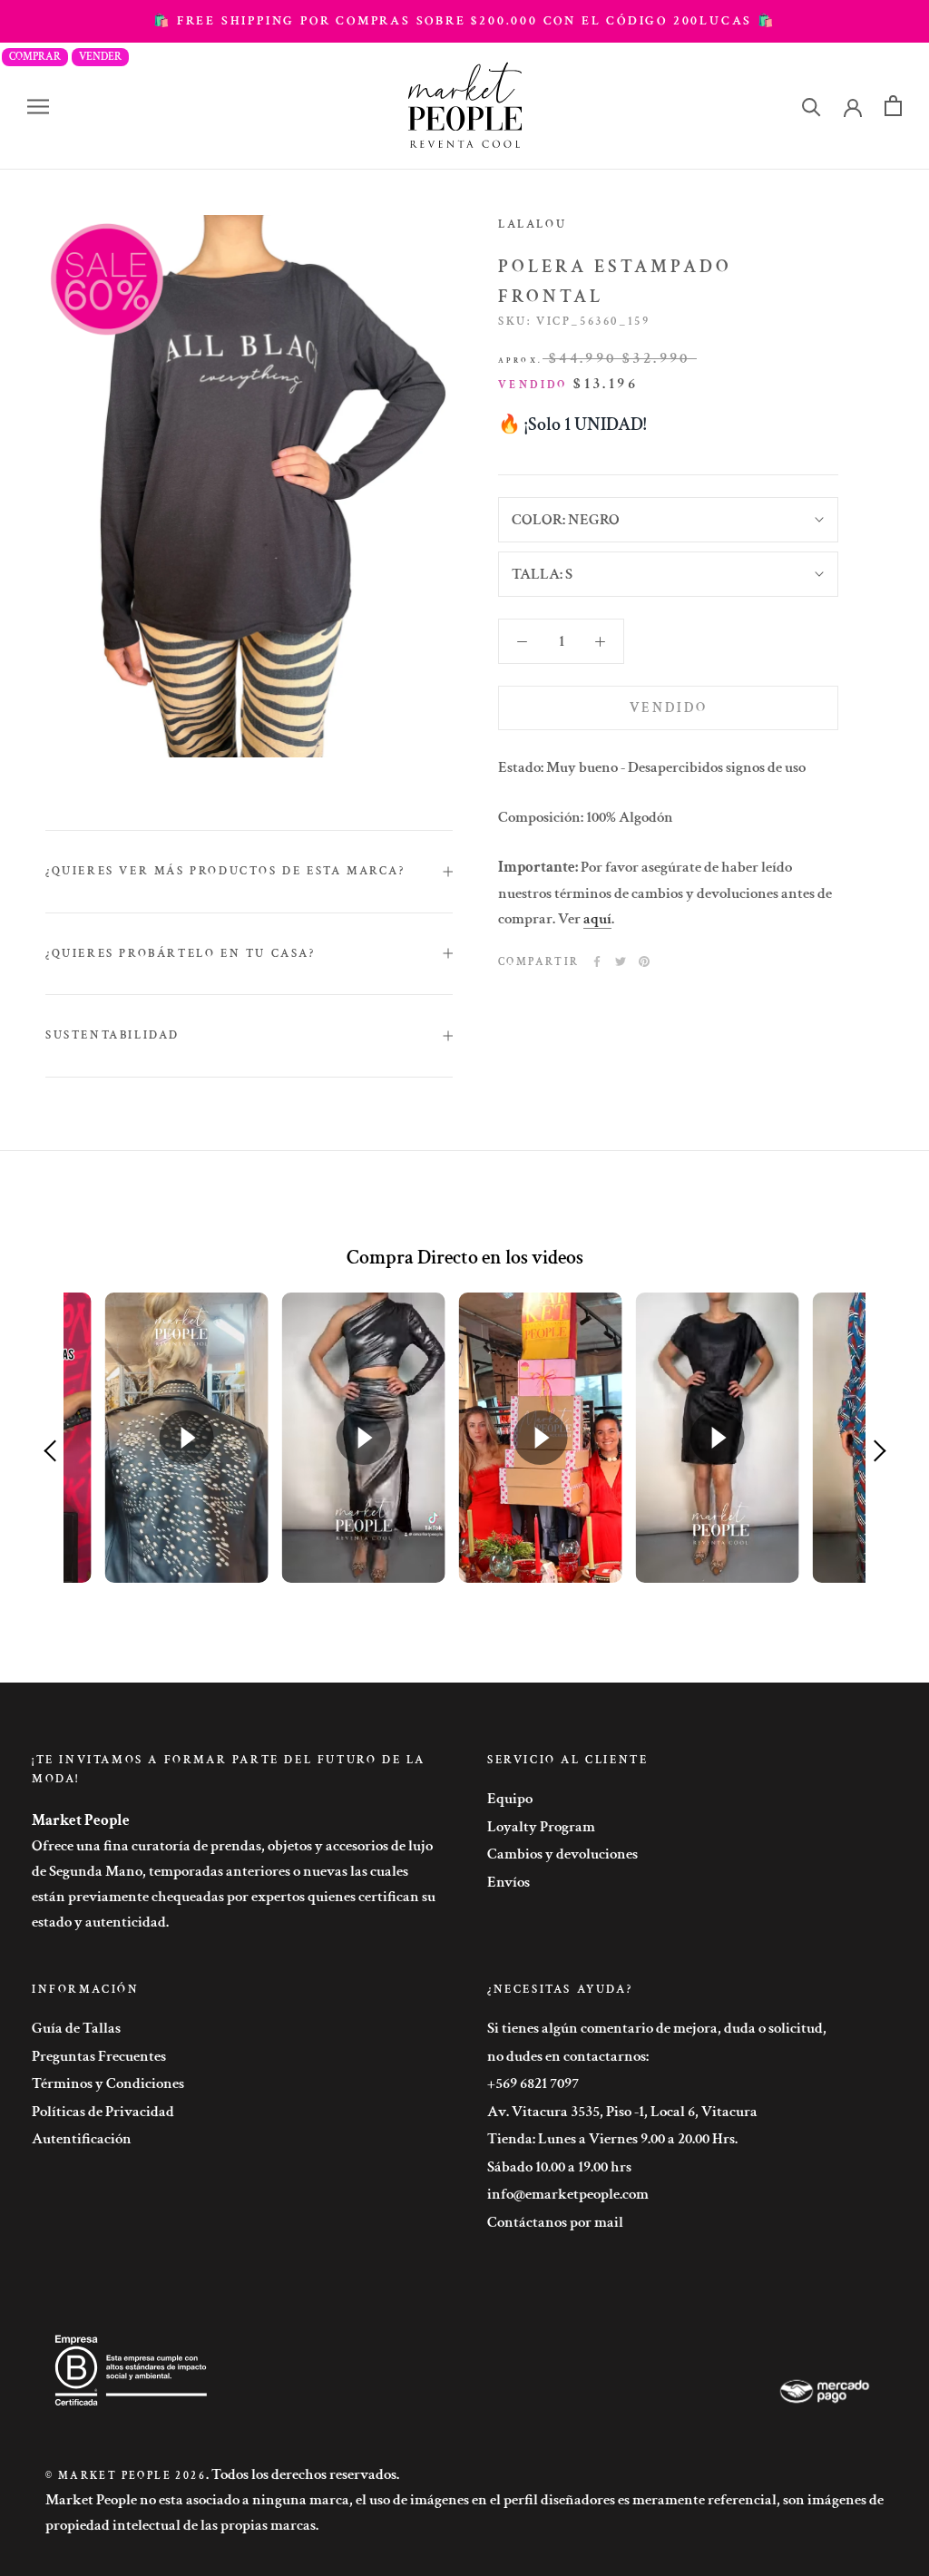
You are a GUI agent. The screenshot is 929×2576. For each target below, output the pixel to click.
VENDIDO (669, 708)
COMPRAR (35, 57)
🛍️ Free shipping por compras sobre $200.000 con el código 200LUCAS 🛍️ (464, 21)
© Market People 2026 (126, 2476)
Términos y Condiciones (108, 2083)
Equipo (510, 1799)
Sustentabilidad (112, 1035)
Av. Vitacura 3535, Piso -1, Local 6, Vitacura (622, 2112)
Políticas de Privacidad (103, 2112)
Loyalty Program (541, 1827)
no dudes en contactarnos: (568, 2056)
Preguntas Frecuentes (99, 2056)
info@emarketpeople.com (568, 2194)
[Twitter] (621, 961)
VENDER (100, 57)
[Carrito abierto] (893, 106)
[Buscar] (812, 106)
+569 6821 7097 (533, 2083)
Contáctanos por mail (555, 2222)
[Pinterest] (644, 961)
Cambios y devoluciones (562, 1854)
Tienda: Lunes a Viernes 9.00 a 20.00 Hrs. (612, 2139)
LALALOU (532, 224)
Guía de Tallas (76, 2028)
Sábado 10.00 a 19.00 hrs (559, 2167)
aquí (597, 919)
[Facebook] (597, 961)
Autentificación (82, 2139)
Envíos (509, 1882)
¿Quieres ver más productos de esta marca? (225, 871)
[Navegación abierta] (38, 106)
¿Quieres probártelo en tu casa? (181, 954)
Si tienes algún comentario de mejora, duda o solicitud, (657, 2028)
